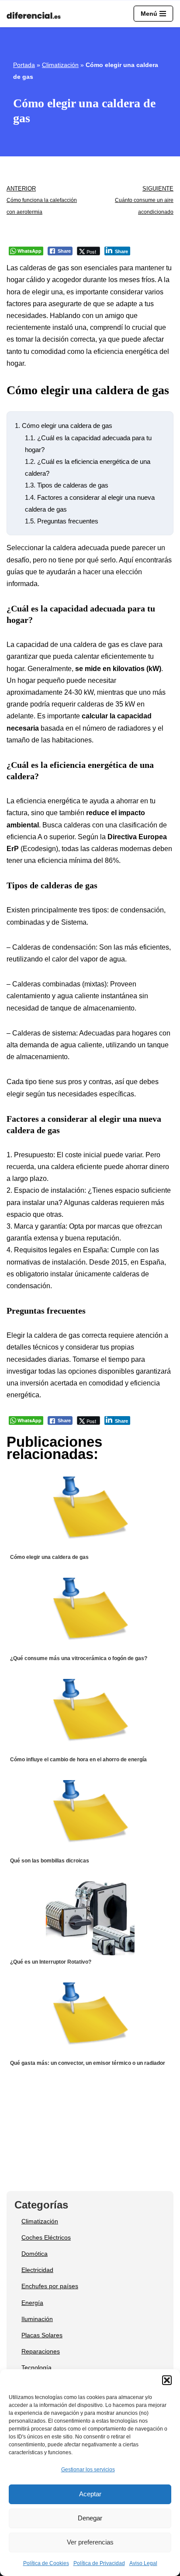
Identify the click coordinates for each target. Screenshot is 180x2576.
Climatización (60, 65)
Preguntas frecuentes (62, 521)
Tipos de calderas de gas (67, 485)
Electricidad (37, 2270)
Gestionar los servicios (88, 2470)
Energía (32, 2303)
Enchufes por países (50, 2286)
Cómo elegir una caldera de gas (64, 426)
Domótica (35, 2254)
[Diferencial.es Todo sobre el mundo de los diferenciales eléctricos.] (36, 16)
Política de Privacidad (99, 2563)
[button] (167, 2380)
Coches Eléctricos (46, 2237)
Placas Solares (42, 2335)
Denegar (90, 2518)
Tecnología (36, 2368)
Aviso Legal (143, 2563)
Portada (24, 65)
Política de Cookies (46, 2563)
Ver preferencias (90, 2542)
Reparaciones (41, 2351)
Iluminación (37, 2319)
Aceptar (90, 2494)
